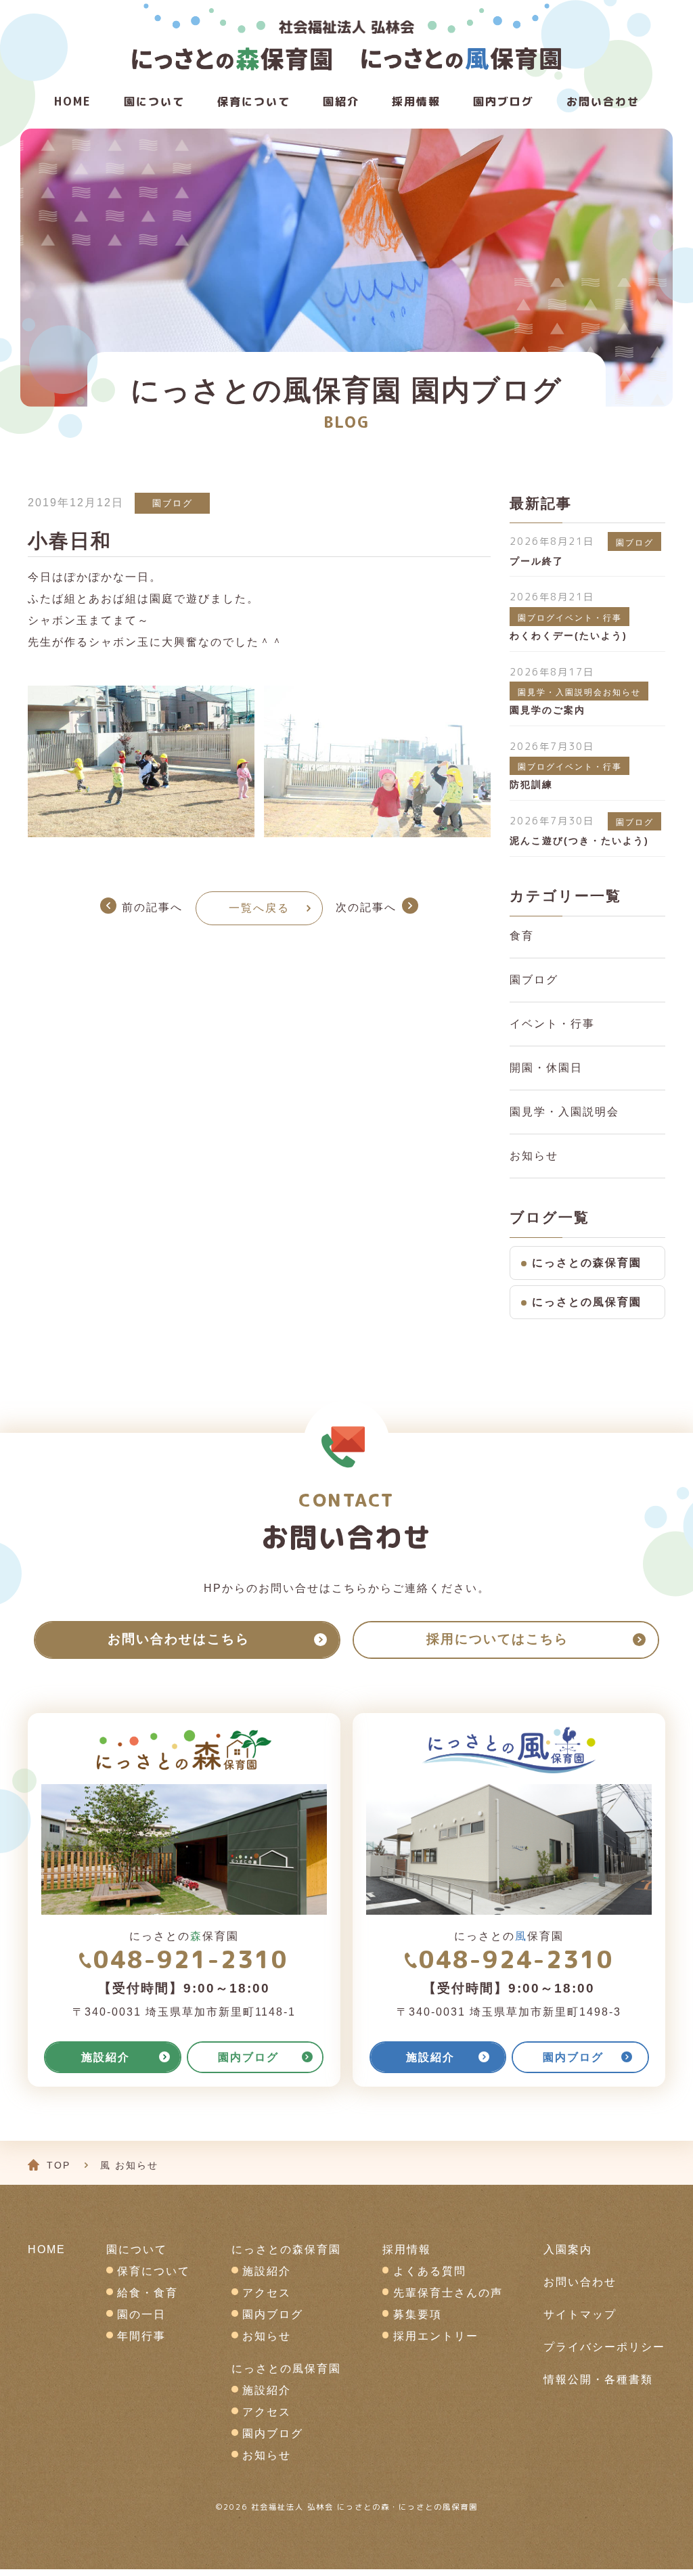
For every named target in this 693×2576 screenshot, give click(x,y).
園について (154, 102)
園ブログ (173, 503)
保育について (254, 102)
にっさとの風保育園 (587, 1302)
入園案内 (568, 2249)
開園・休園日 (546, 1068)
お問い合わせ (603, 102)
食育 (522, 936)
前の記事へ (152, 907)
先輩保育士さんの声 (448, 2293)
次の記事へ (366, 907)
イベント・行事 (552, 1024)
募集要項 (418, 2314)
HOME (73, 102)
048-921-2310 (191, 1959)
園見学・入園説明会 (564, 1112)
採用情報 (416, 102)
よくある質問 (430, 2271)
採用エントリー (436, 2336)
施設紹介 (267, 2271)
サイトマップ (580, 2314)
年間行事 (141, 2336)
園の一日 (141, 2314)
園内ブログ (273, 2314)
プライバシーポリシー (604, 2347)
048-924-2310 (516, 1959)
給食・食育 (148, 2293)
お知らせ (534, 1156)
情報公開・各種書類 (598, 2379)
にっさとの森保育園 (587, 1263)
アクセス (267, 2293)
